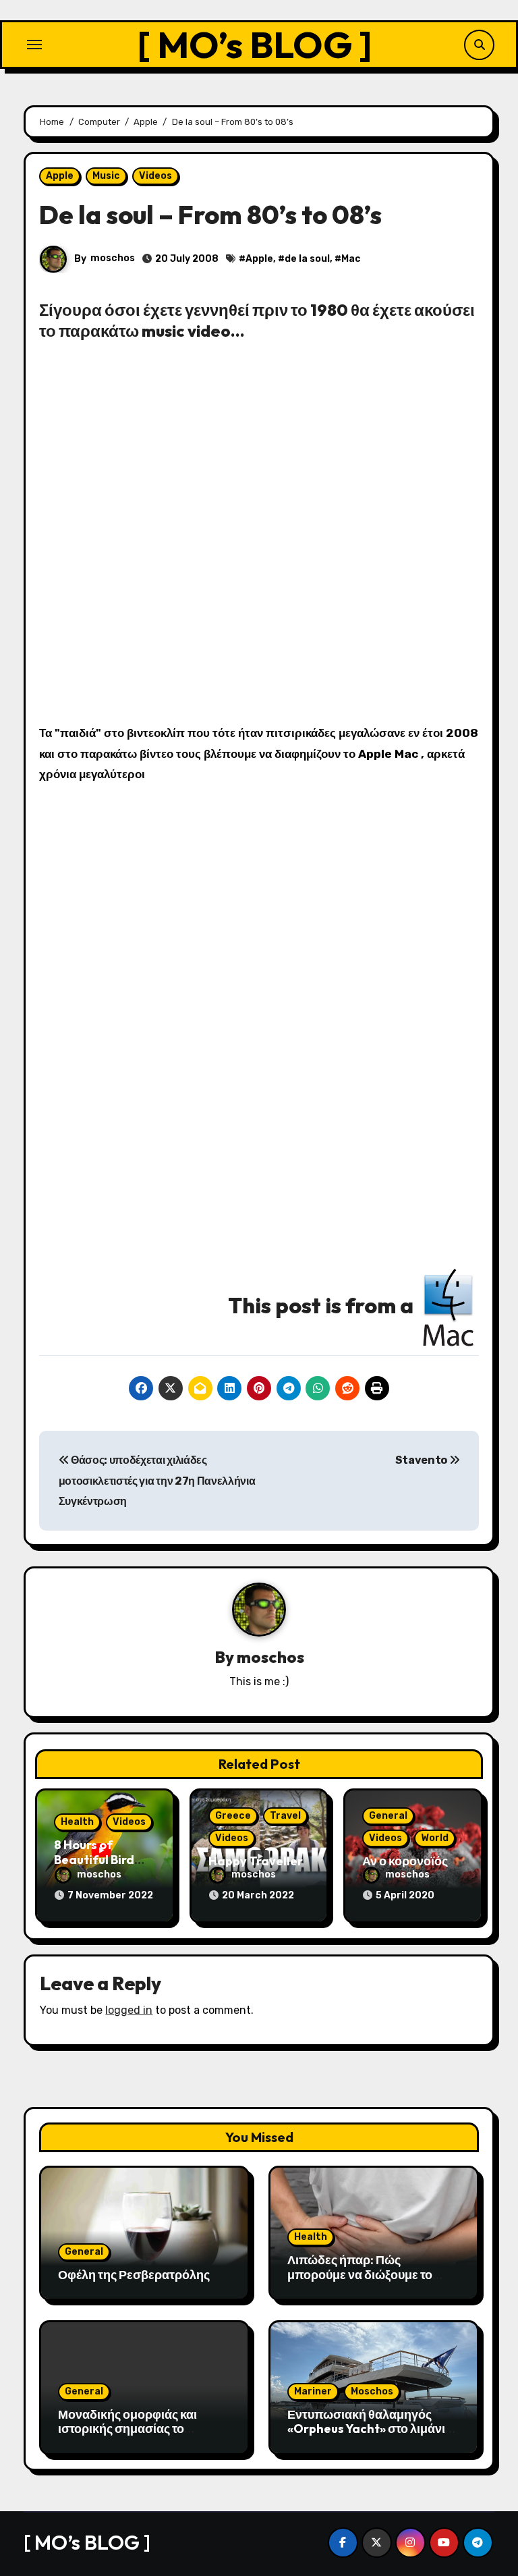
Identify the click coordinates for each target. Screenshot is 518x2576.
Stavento (422, 1460)
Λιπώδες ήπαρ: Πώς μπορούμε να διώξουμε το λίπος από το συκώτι (360, 2274)
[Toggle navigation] (34, 45)
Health (77, 1822)
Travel (285, 1816)
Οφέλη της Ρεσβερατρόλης (134, 2275)
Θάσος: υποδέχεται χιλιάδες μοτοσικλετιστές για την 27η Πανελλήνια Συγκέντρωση (157, 1481)
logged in (129, 2010)
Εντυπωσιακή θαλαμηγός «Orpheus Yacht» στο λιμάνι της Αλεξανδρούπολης (366, 2429)
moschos (113, 258)
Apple (60, 176)
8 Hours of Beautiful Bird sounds (94, 1859)
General (388, 1816)
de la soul (307, 259)
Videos (155, 176)
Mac (351, 259)
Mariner (313, 2391)
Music (106, 176)
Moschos (372, 2391)
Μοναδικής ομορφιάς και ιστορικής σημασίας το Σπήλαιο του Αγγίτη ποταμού (139, 2429)
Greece (233, 1816)
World (435, 1838)
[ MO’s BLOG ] (255, 44)
